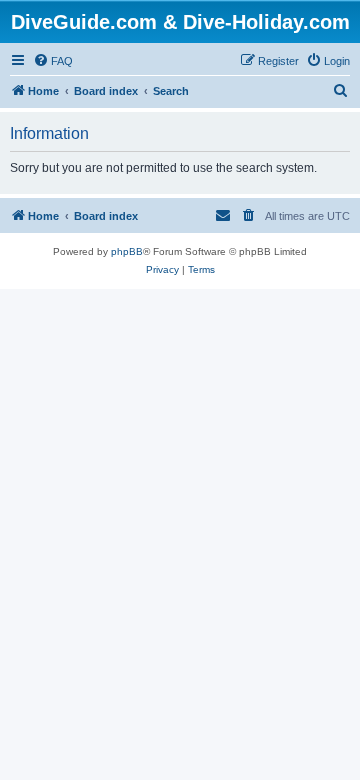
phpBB (127, 251)
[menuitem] (53, 61)
